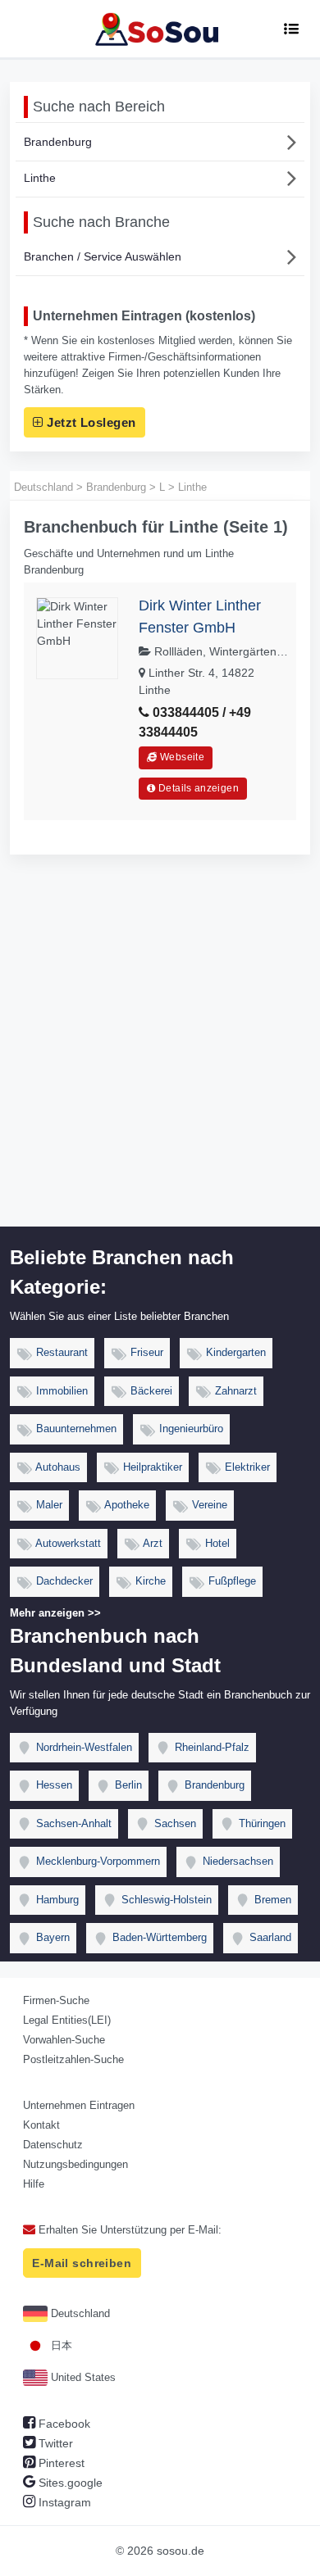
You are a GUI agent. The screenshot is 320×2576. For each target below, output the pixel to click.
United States (82, 2377)
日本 (60, 2345)
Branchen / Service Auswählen (103, 256)
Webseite (181, 757)
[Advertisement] (160, 1059)
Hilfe (34, 2184)
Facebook (63, 2424)
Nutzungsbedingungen (75, 2164)
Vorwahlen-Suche (64, 2040)
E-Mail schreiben (82, 2263)
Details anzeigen (197, 788)
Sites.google (69, 2483)
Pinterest (60, 2463)
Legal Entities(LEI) (67, 2020)
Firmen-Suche (56, 2000)
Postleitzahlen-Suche (73, 2059)
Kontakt (41, 2125)
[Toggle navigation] (291, 29)
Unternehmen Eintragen (79, 2105)
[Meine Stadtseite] (160, 29)
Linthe (40, 178)
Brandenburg (58, 142)
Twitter (54, 2443)
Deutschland (79, 2313)
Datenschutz (53, 2145)
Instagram (63, 2502)
